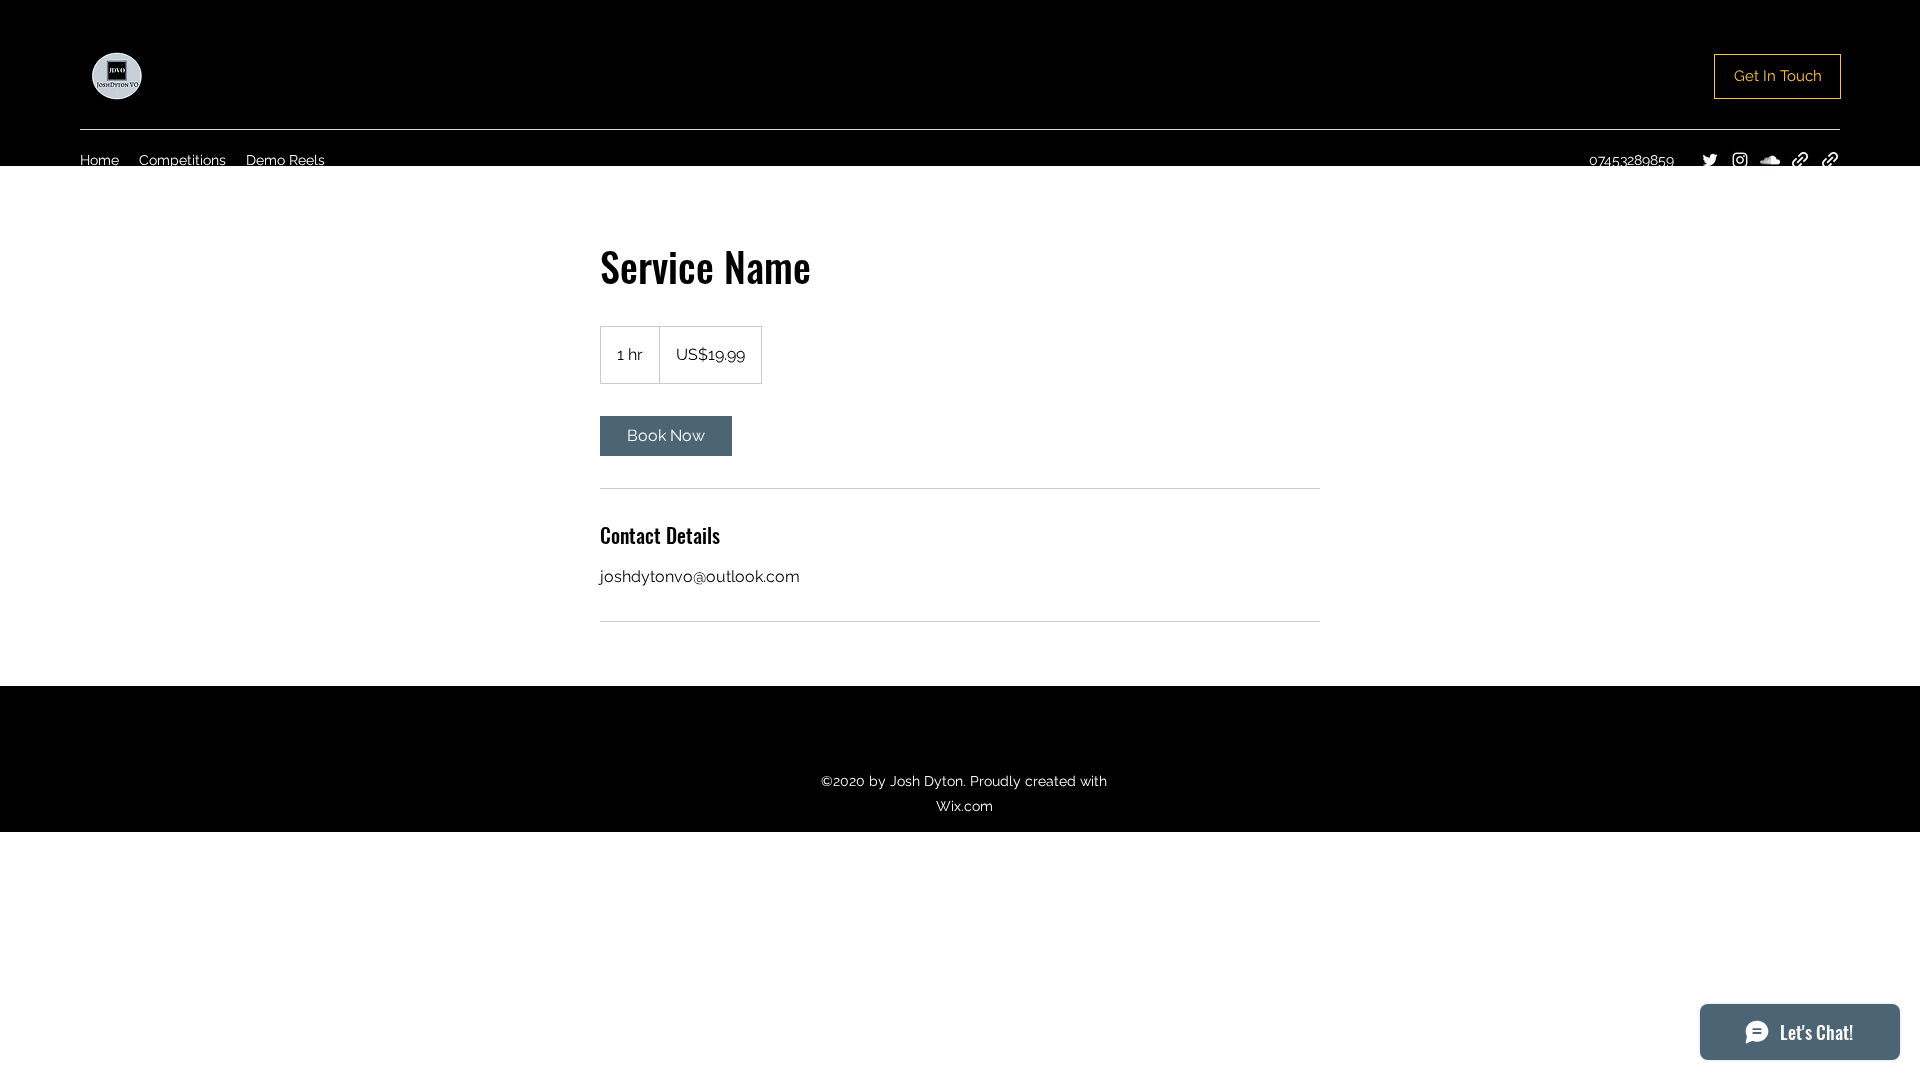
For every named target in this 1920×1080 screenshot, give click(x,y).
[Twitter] (1710, 160)
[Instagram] (1740, 160)
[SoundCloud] (1770, 160)
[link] (666, 436)
